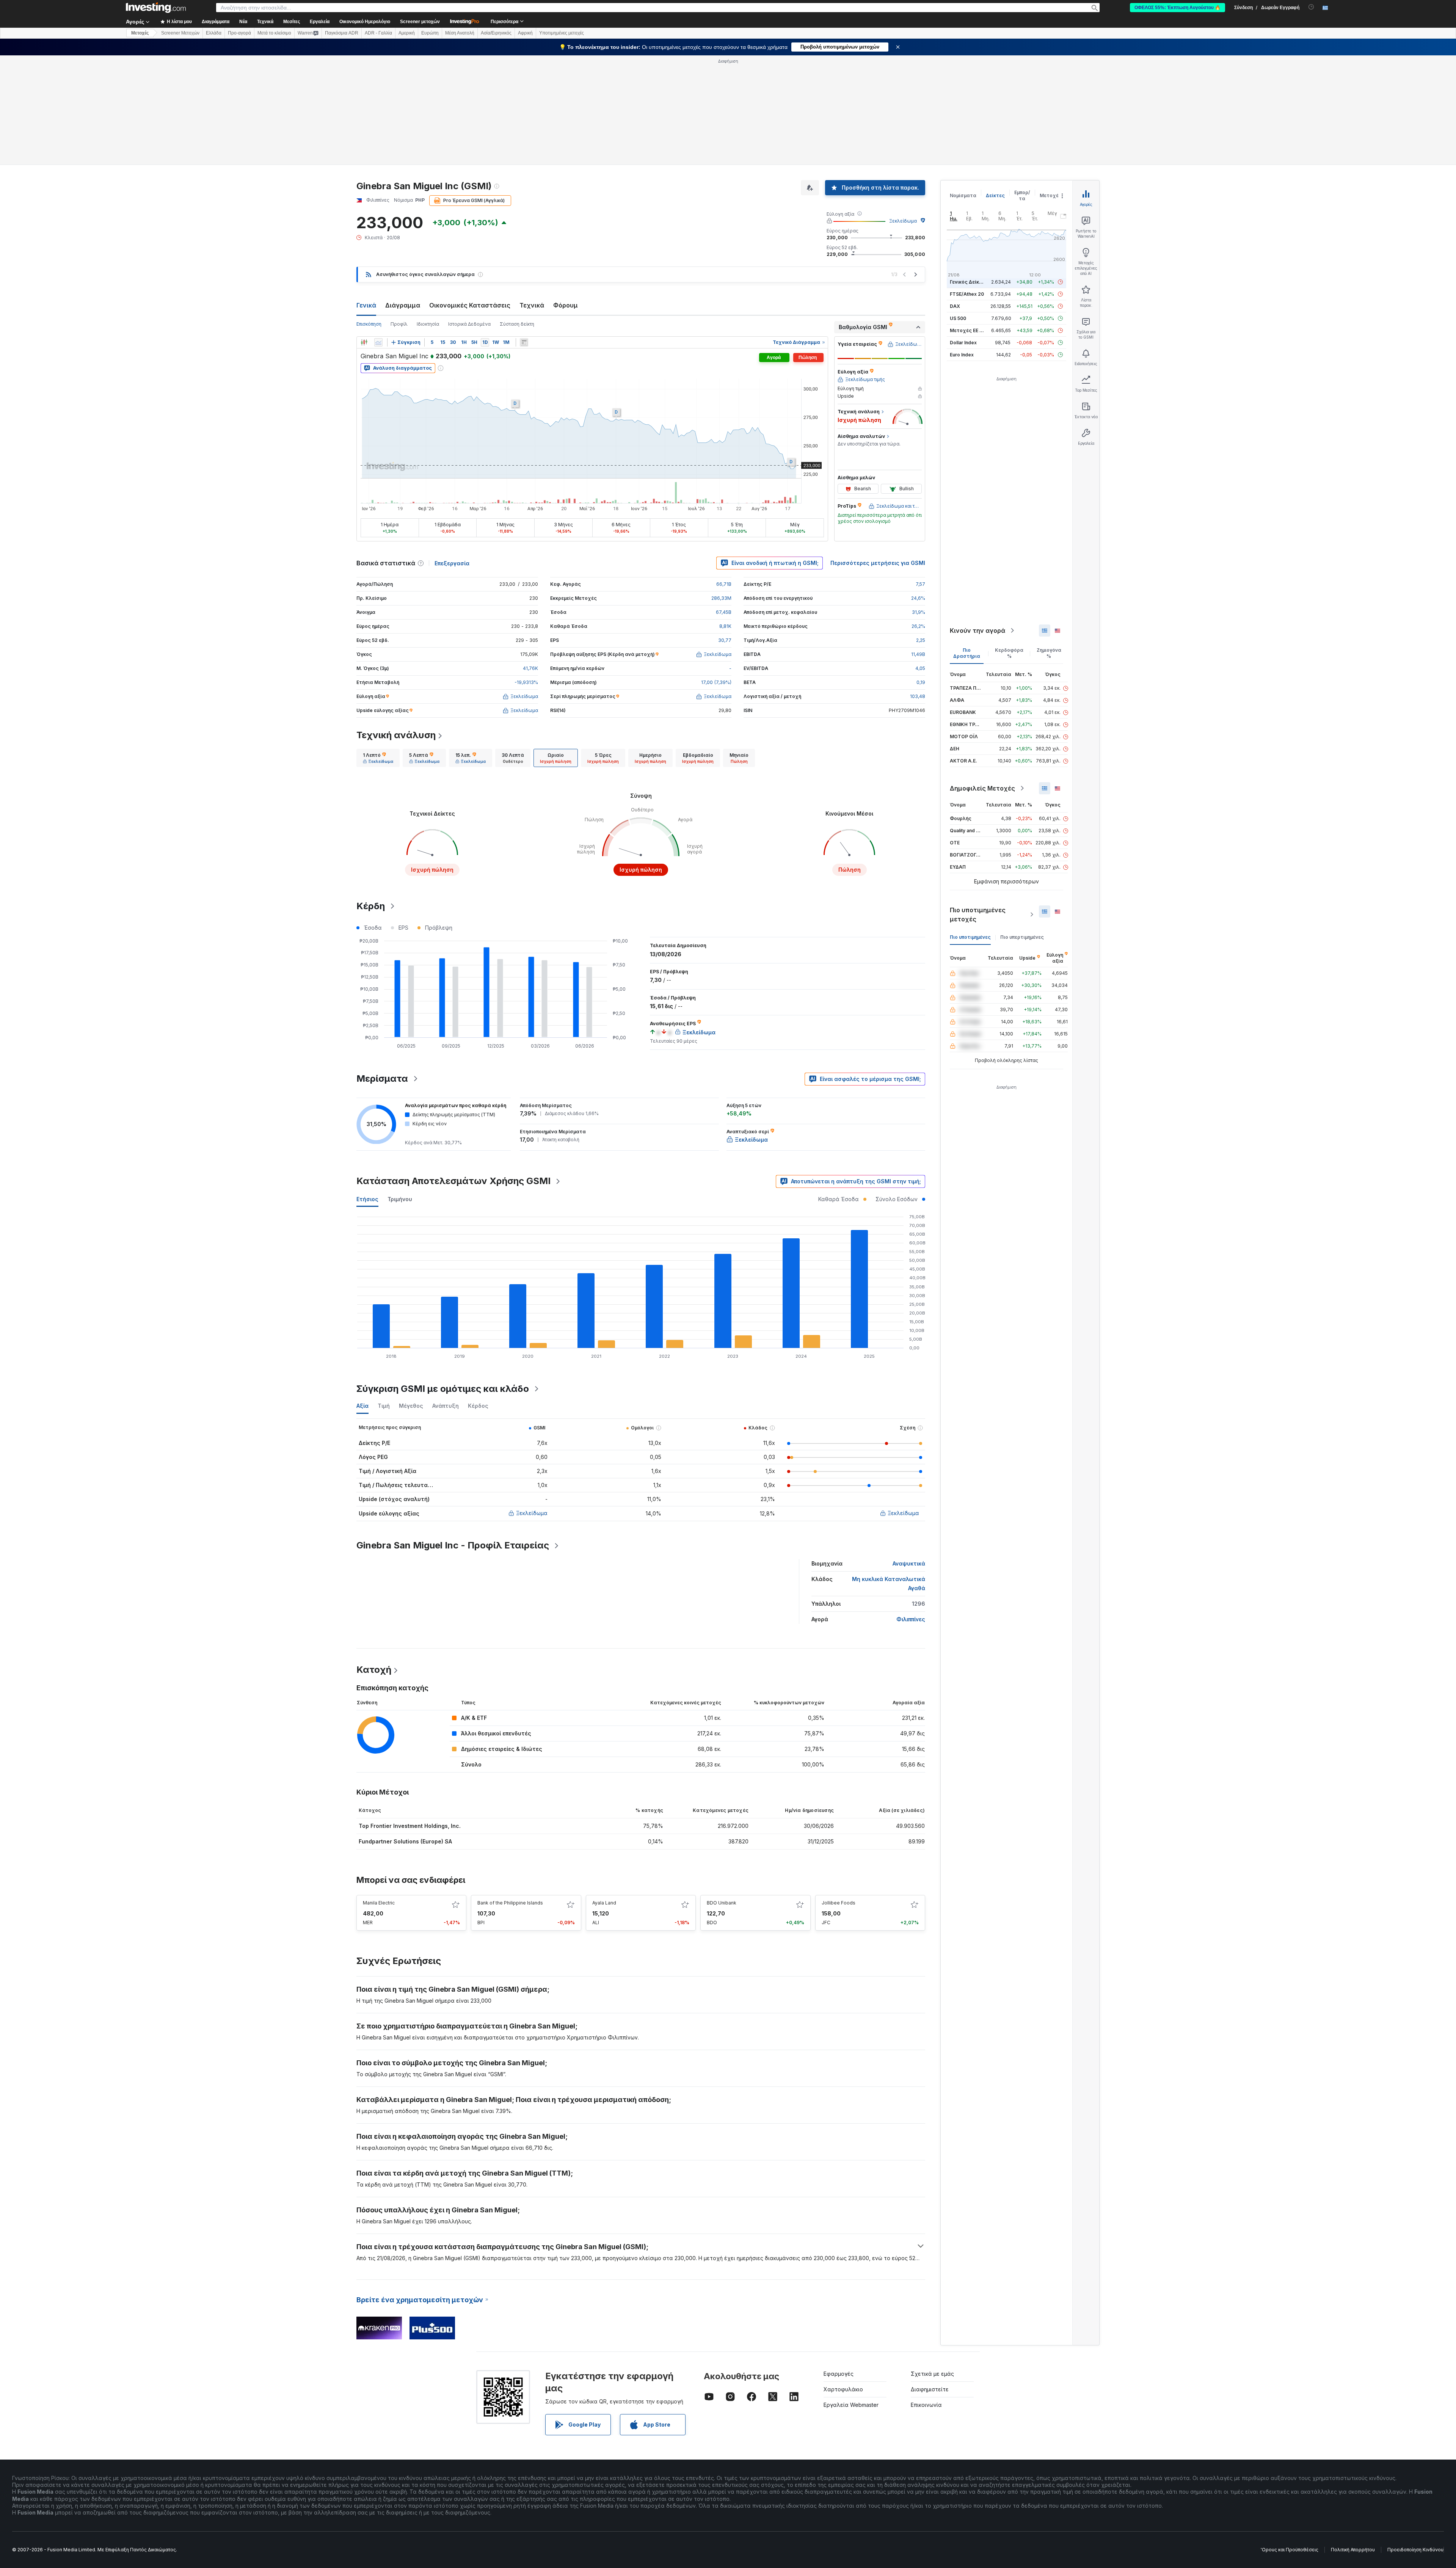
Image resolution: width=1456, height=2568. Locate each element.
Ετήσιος (367, 1199)
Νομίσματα (963, 195)
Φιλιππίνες (911, 1619)
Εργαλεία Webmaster (851, 2405)
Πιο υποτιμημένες (970, 937)
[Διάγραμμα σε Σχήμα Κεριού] (364, 342)
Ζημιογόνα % (1049, 653)
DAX (955, 306)
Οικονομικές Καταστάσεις (470, 305)
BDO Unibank (722, 1903)
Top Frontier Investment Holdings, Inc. (410, 1826)
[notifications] (1311, 7)
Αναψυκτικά (909, 1563)
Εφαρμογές (839, 2374)
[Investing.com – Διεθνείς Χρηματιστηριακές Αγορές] (156, 8)
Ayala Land (604, 1903)
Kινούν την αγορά (977, 631)
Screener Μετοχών (180, 33)
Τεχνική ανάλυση (396, 735)
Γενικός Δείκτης (969, 282)
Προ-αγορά (239, 33)
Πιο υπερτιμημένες (1022, 937)
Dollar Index (963, 343)
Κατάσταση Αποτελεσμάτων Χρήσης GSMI (453, 1181)
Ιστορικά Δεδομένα (469, 324)
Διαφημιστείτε (930, 2389)
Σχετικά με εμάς (932, 2374)
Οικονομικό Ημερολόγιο (365, 22)
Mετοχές (140, 33)
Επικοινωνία (926, 2405)
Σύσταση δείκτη (517, 324)
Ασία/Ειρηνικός (496, 33)
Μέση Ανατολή (460, 33)
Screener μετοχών (420, 22)
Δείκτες (995, 195)
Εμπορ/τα (1022, 195)
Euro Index (962, 355)
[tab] (378, 758)
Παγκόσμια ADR (342, 33)
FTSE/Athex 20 (967, 294)
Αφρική (525, 33)
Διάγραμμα (403, 305)
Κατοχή (374, 1670)
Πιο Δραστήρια (967, 653)
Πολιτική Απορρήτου (1353, 2550)
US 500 (958, 318)
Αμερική (407, 33)
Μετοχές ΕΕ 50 (967, 330)
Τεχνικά (532, 305)
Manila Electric (379, 1903)
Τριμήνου (400, 1199)
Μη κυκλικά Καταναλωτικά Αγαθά (889, 1584)
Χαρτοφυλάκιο (843, 2389)
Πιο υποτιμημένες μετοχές (978, 915)
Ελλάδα (214, 33)
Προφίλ (399, 324)
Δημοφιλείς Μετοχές (982, 788)
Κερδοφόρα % (1009, 653)
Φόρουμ (566, 305)
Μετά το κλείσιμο (274, 33)
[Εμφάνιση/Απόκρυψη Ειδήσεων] (524, 342)
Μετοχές (1051, 195)
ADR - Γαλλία (378, 33)
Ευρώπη (430, 33)
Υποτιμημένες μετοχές (562, 33)
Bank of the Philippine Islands (510, 1903)
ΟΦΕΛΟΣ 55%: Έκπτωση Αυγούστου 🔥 (1178, 8)
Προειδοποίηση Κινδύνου (1415, 2550)
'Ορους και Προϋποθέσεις (1290, 2550)
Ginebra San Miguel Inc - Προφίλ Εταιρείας (453, 1545)
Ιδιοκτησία (428, 324)
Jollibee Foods (839, 1903)
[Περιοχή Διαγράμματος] (378, 342)
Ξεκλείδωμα (903, 221)
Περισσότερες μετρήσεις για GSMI (878, 563)
